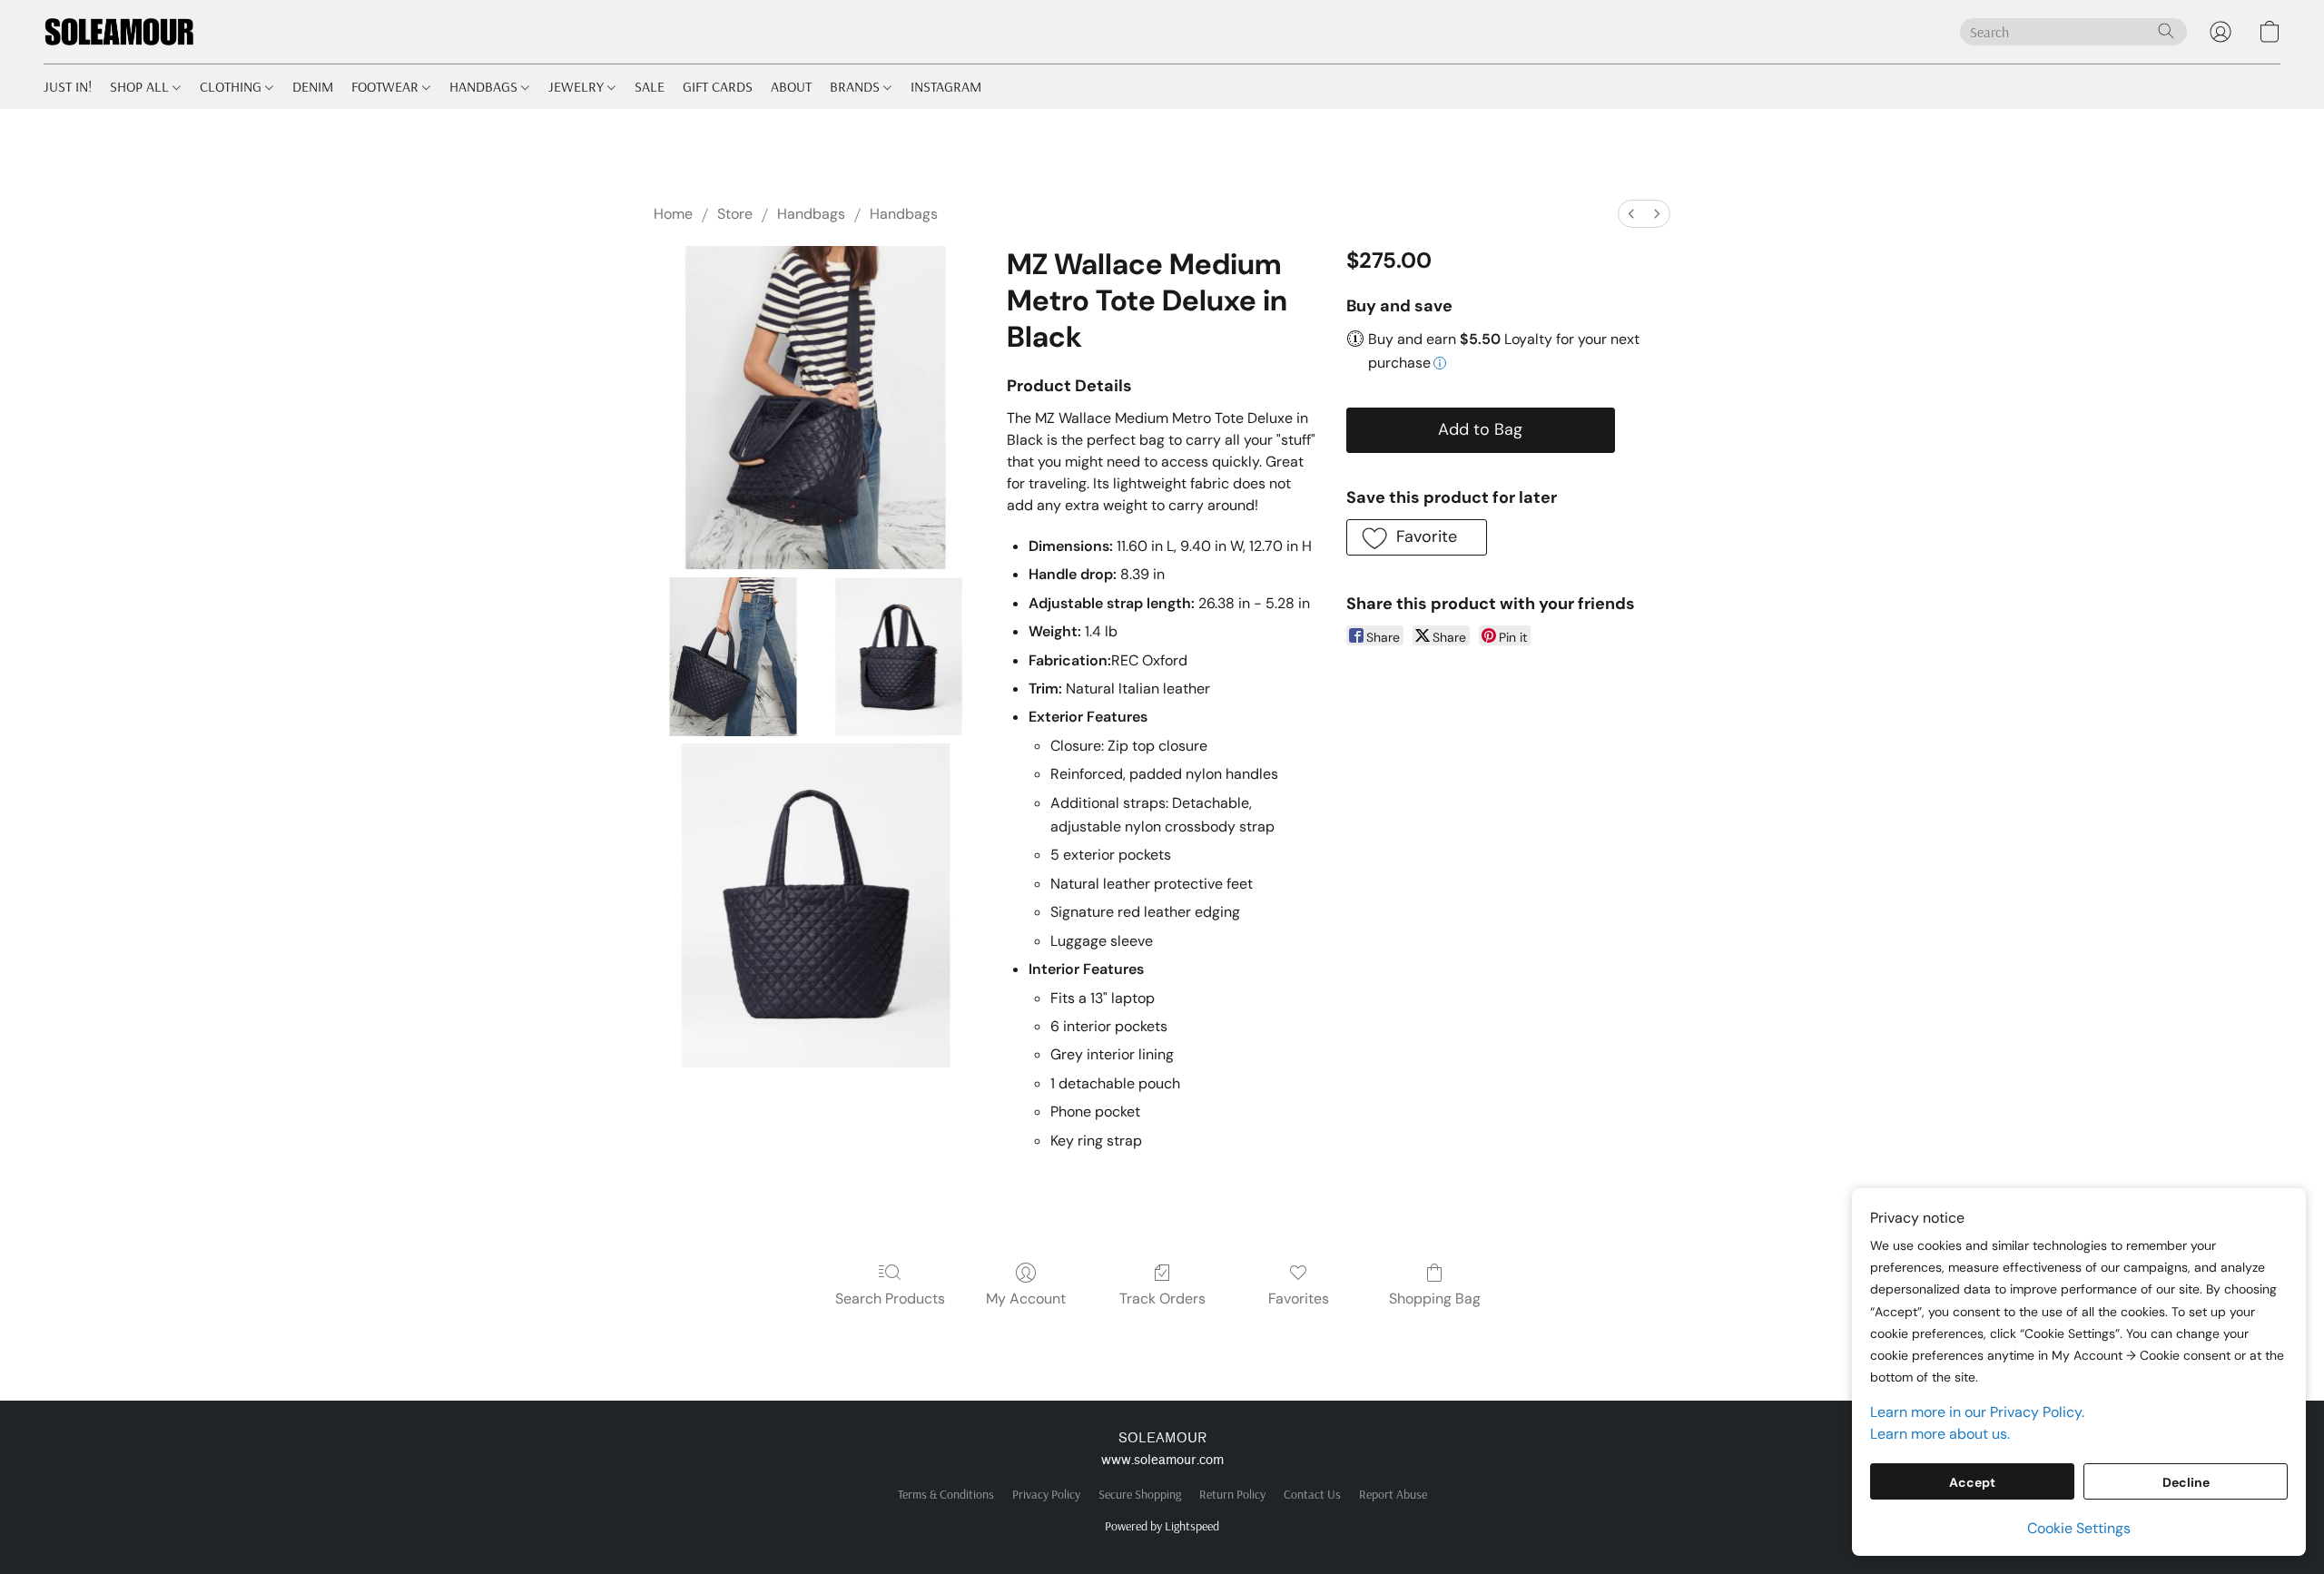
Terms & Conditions (946, 1494)
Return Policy (1232, 1494)
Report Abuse (1393, 1494)
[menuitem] (1631, 214)
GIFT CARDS (718, 86)
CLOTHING (232, 86)
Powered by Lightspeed (1162, 1526)
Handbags (811, 214)
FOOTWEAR (387, 86)
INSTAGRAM (946, 86)
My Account (1026, 1299)
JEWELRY (578, 86)
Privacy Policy (1046, 1494)
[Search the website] (2166, 31)
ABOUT (791, 86)
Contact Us (1312, 1494)
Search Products (890, 1299)
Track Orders (1162, 1299)
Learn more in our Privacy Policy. (1977, 1412)
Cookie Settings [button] (2079, 1528)
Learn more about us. (1940, 1434)
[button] (119, 32)
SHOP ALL (141, 86)
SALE (650, 86)
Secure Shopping (1140, 1494)
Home (673, 214)
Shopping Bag (1435, 1299)
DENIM (313, 86)
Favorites (1299, 1299)
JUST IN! (68, 86)
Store (735, 214)
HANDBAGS (485, 86)
